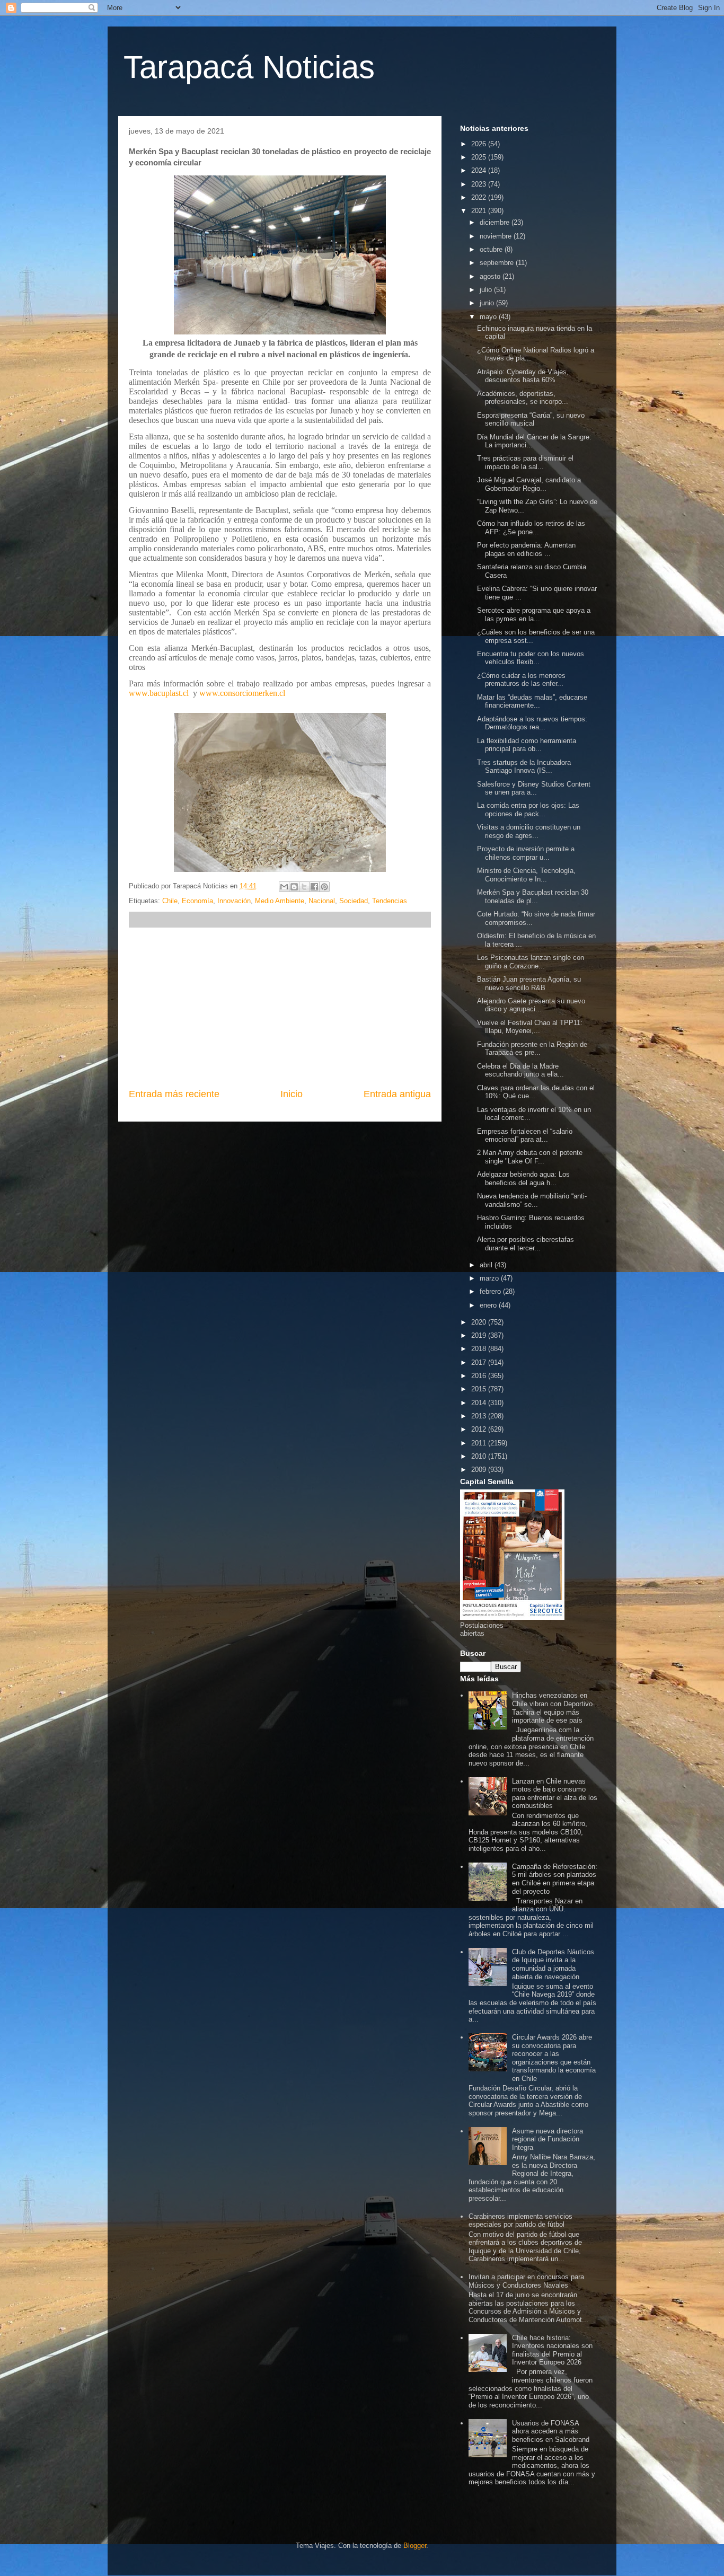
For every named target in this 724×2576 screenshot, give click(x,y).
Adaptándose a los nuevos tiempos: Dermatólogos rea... (532, 723)
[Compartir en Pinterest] (324, 887)
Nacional (322, 901)
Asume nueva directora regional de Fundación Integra (548, 2139)
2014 (480, 1403)
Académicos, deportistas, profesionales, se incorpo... (523, 398)
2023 (480, 184)
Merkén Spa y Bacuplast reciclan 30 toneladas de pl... (533, 897)
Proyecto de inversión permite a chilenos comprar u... (526, 853)
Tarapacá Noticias (249, 67)
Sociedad (354, 901)
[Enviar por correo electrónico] (284, 887)
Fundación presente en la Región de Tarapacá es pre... (532, 1049)
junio (488, 303)
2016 (480, 1376)
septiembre (498, 263)
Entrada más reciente (174, 1094)
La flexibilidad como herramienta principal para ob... (527, 745)
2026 (480, 144)
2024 (480, 170)
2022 (480, 197)
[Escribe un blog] (294, 887)
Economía (197, 901)
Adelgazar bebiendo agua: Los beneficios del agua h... (523, 1179)
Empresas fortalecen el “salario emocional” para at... (525, 1136)
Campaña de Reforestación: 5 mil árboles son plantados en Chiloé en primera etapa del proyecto (555, 1879)
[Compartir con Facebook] (314, 887)
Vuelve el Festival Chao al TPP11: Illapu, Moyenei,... (530, 1027)
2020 (480, 1322)
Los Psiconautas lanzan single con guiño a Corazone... (531, 962)
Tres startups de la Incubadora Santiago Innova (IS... (524, 767)
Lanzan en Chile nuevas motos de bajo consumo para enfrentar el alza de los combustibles (555, 1794)
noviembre (497, 236)
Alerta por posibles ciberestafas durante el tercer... (526, 1244)
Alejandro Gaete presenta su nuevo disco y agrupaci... (531, 1005)
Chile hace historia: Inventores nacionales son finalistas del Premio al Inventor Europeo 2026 (552, 2350)
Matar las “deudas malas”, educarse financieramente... (532, 702)
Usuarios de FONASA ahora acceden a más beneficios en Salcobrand (551, 2431)
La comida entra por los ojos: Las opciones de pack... (528, 810)
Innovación (234, 901)
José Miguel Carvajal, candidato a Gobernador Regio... (529, 484)
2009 (480, 1470)
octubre (492, 249)
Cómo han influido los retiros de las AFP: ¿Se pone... (531, 528)
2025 (480, 157)
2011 (480, 1443)
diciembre (496, 222)
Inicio (292, 1094)
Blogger (415, 2546)
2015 (480, 1389)
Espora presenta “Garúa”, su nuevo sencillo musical (531, 420)
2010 (480, 1456)
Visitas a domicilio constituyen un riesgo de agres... (529, 831)
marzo (490, 1278)
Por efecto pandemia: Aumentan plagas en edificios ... (526, 549)
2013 (480, 1416)
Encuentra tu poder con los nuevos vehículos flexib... (531, 658)
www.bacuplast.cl (159, 693)
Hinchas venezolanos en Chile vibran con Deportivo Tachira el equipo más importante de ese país (552, 1708)
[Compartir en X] (304, 887)
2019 (480, 1335)
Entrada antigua (397, 1094)
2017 (480, 1362)
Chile (170, 901)
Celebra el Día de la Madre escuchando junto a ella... (520, 1070)
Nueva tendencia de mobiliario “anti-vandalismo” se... (532, 1200)
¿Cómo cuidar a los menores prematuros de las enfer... (521, 680)
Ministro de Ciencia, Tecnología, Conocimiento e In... (526, 875)
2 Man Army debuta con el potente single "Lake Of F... (530, 1157)
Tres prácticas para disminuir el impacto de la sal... (525, 462)
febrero (491, 1291)
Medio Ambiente (280, 901)
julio (487, 290)
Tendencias (390, 901)
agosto (491, 276)
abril (487, 1265)
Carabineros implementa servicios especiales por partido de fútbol (520, 2221)
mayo (489, 317)
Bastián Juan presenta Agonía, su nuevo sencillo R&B (529, 983)
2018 (480, 1349)
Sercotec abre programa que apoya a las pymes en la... (534, 615)
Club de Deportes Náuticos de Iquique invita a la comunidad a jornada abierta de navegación (553, 1964)
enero (489, 1305)
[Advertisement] (280, 1008)
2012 (480, 1429)
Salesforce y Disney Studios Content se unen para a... (534, 788)
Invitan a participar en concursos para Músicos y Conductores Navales (526, 2281)
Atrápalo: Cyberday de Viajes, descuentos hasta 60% (523, 376)
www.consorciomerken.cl (242, 693)
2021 (480, 211)
